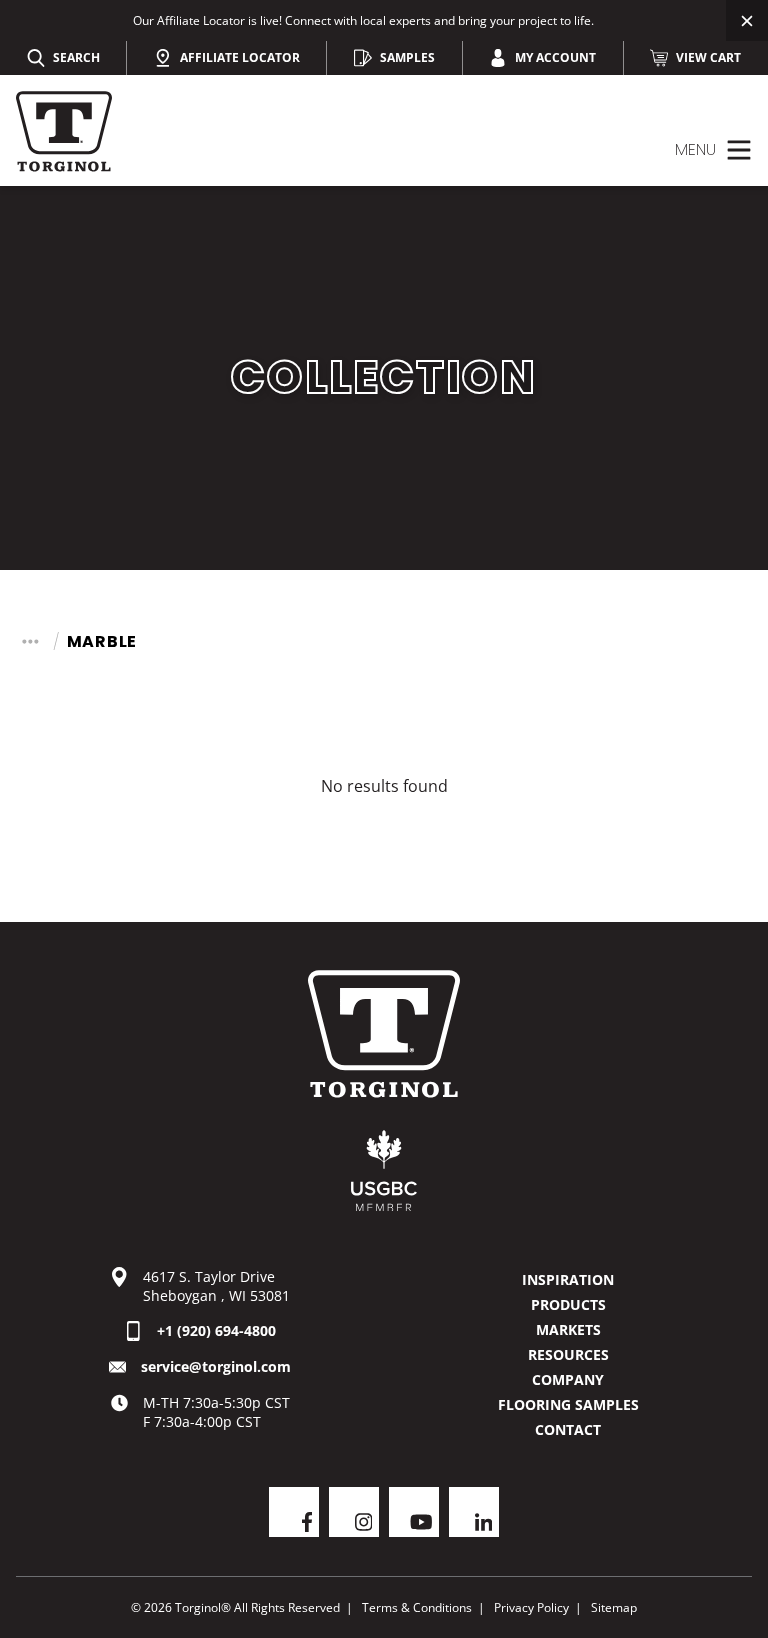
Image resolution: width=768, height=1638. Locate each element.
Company (568, 1379)
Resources (568, 1354)
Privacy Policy (531, 1607)
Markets (568, 1329)
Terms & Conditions (417, 1607)
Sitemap (614, 1607)
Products (568, 1304)
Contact (568, 1429)
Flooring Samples (568, 1404)
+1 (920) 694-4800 (216, 1330)
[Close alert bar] (747, 20)
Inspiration (568, 1279)
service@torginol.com (216, 1366)
